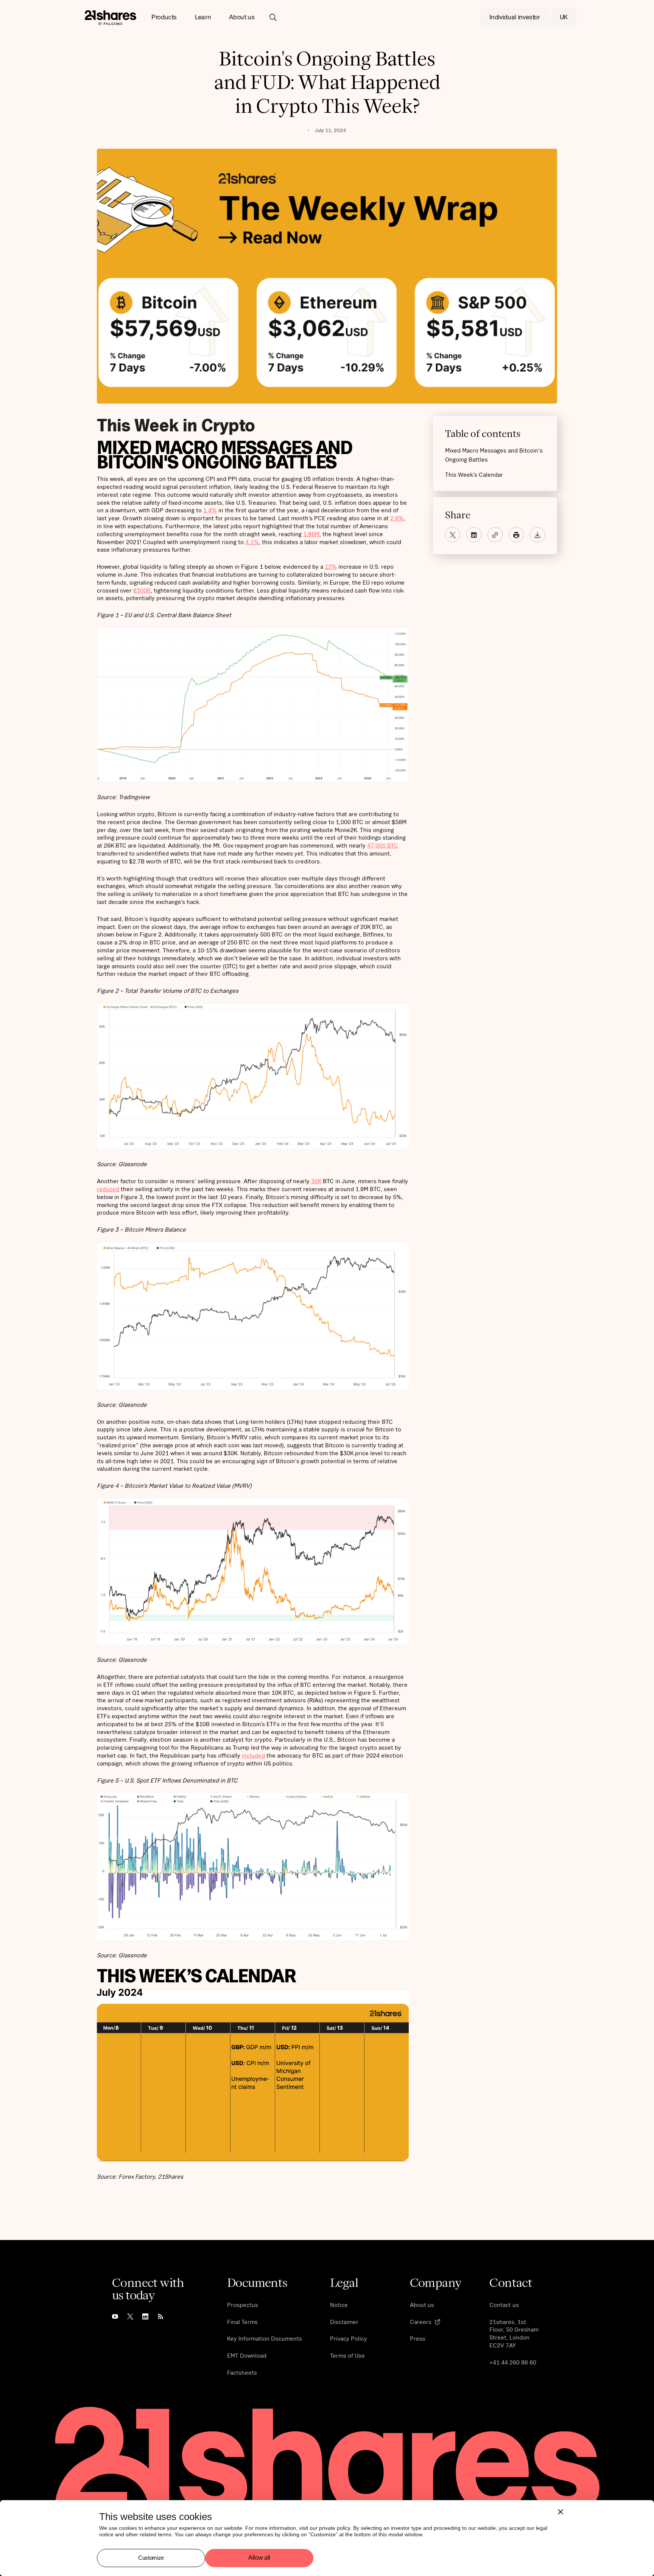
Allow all (259, 2558)
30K (316, 1181)
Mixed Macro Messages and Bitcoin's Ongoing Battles (494, 455)
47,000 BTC (383, 845)
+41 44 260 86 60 (513, 2362)
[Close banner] (561, 2512)
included (253, 1755)
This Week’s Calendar (474, 474)
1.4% (210, 510)
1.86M (311, 534)
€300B (142, 590)
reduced (108, 1189)
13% (331, 566)
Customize (151, 2558)
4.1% (252, 542)
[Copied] (495, 535)
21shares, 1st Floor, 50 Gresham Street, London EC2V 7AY (514, 2333)
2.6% (397, 518)
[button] (164, 17)
